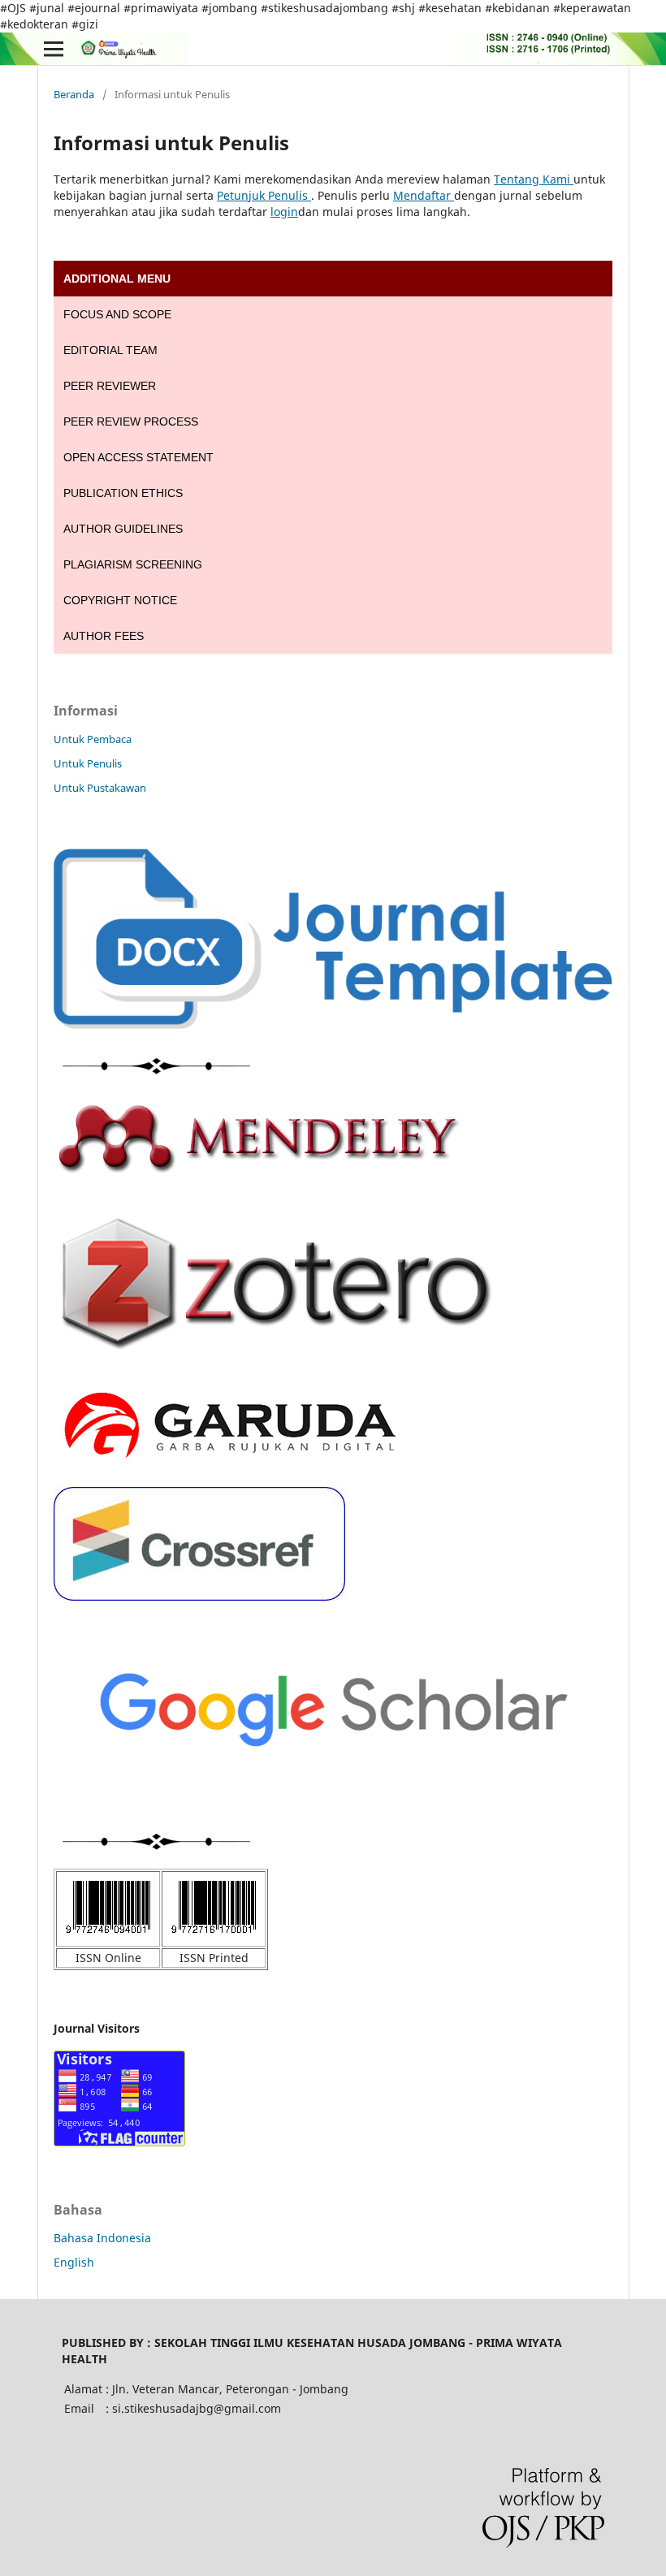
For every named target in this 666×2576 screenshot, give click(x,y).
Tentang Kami (534, 179)
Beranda (74, 94)
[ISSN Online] (108, 1936)
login (284, 212)
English (74, 2262)
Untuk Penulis (88, 763)
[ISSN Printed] (214, 1936)
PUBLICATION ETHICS (123, 493)
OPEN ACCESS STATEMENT (138, 457)
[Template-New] (333, 1024)
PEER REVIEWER (110, 386)
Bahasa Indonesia (102, 2238)
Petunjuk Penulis (264, 195)
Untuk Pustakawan (100, 788)
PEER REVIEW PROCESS (131, 421)
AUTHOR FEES (104, 636)
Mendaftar (424, 195)
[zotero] (277, 1366)
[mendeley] (258, 1170)
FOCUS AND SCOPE (117, 314)
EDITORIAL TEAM (110, 350)
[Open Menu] (54, 49)
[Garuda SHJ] (228, 1465)
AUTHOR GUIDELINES (123, 529)
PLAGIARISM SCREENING (133, 564)
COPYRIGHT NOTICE (120, 600)
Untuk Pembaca (93, 739)
